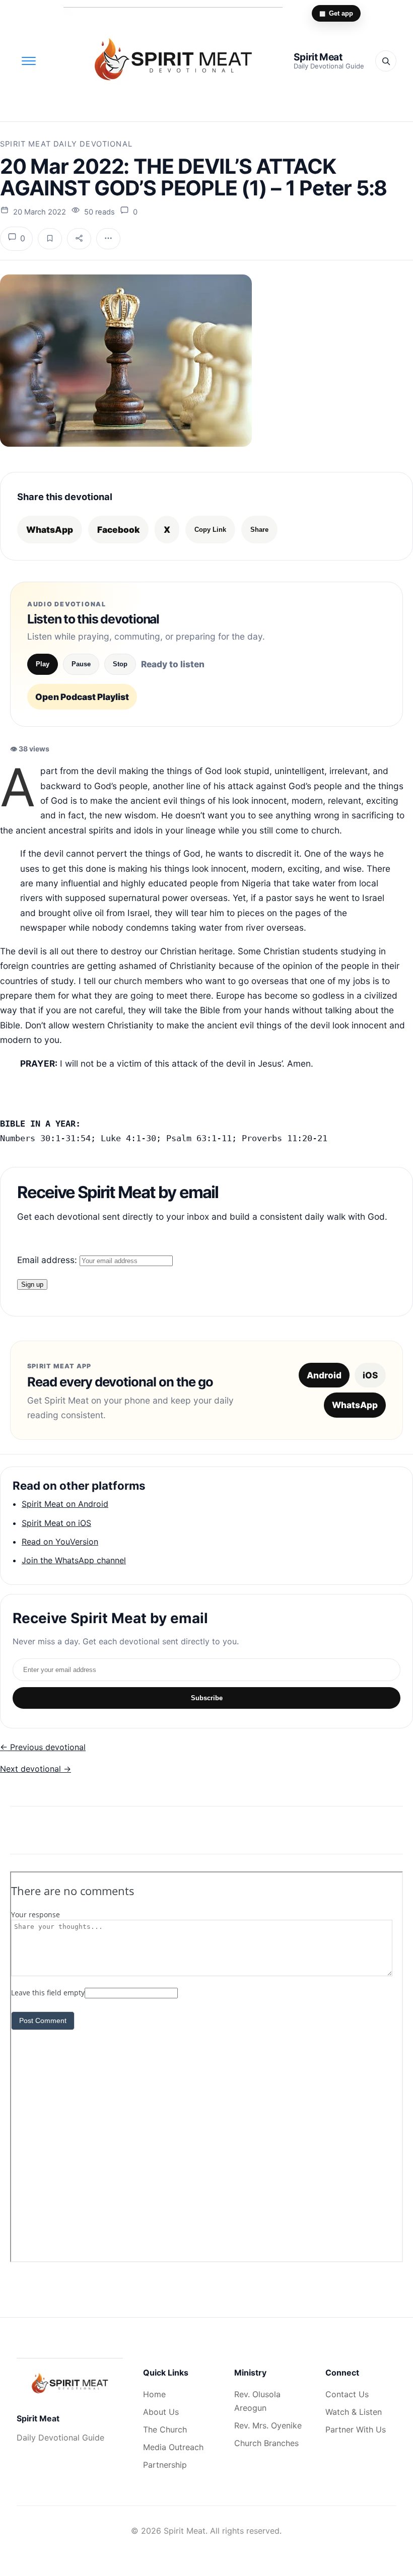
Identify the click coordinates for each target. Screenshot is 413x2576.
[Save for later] (50, 239)
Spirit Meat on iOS (56, 1523)
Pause (81, 664)
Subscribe (207, 1698)
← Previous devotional (43, 1747)
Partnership (165, 2465)
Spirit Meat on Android (65, 1504)
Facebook (118, 530)
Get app (336, 13)
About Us (161, 2412)
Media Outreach (173, 2447)
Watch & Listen (354, 2412)
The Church (165, 2429)
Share (259, 530)
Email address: (48, 1260)
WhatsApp (50, 530)
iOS (370, 1375)
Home (154, 2394)
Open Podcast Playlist (82, 697)
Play (43, 664)
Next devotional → (36, 1769)
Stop (120, 664)
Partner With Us (356, 2429)
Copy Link (210, 530)
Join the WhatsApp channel (74, 1560)
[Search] (386, 61)
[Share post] (79, 239)
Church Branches (266, 2443)
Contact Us (347, 2394)
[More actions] (108, 239)
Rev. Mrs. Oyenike (268, 2425)
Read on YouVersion (60, 1542)
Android (324, 1375)
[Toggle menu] (29, 61)
